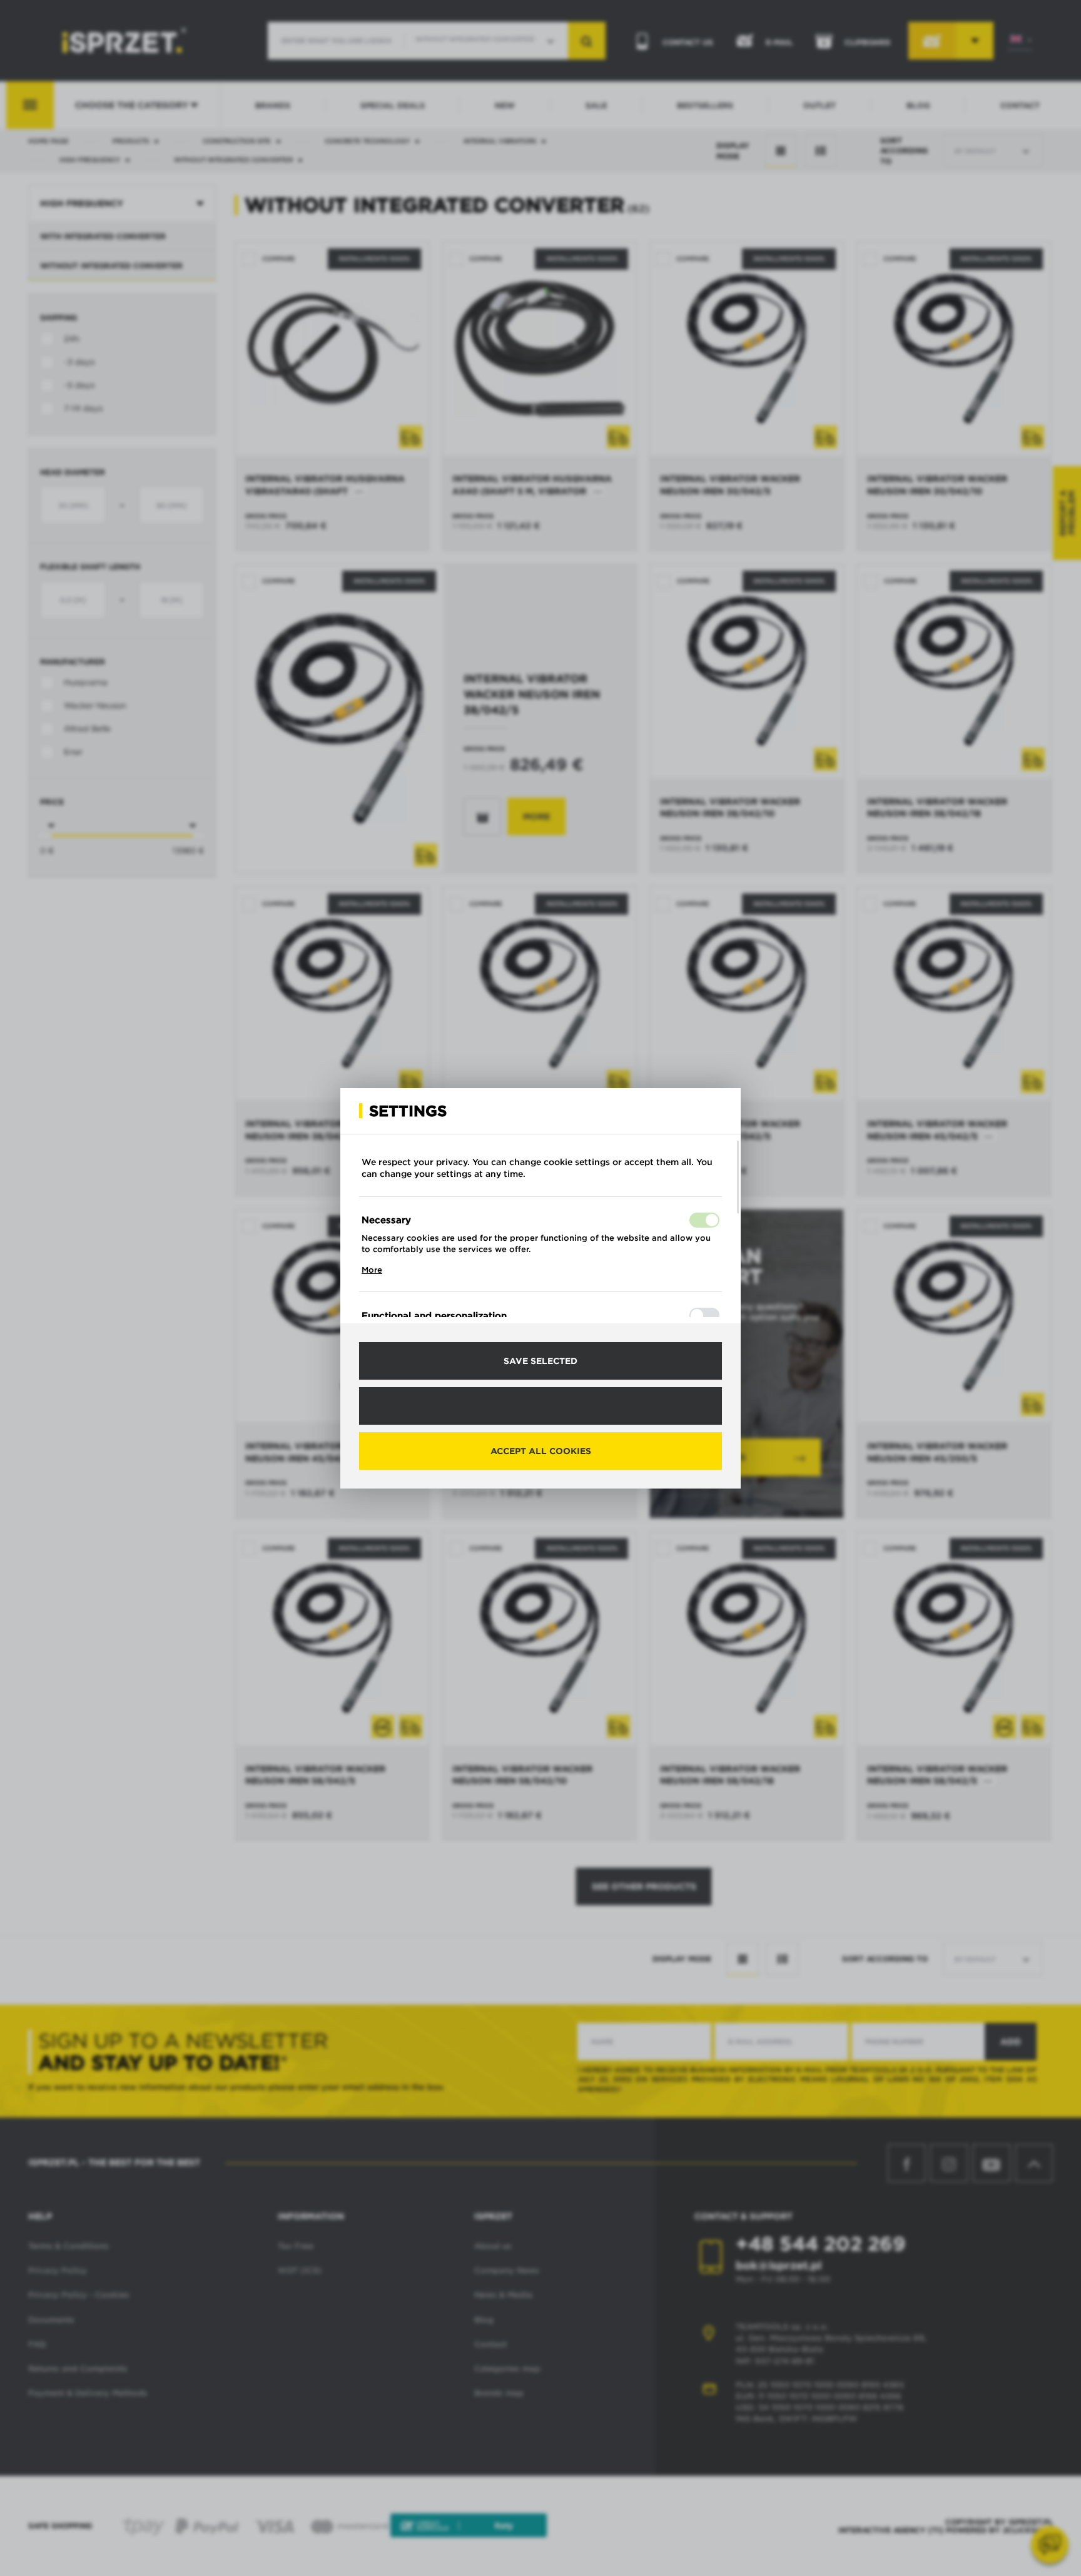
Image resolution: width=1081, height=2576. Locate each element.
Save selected (540, 1361)
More (372, 1270)
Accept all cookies (541, 1451)
